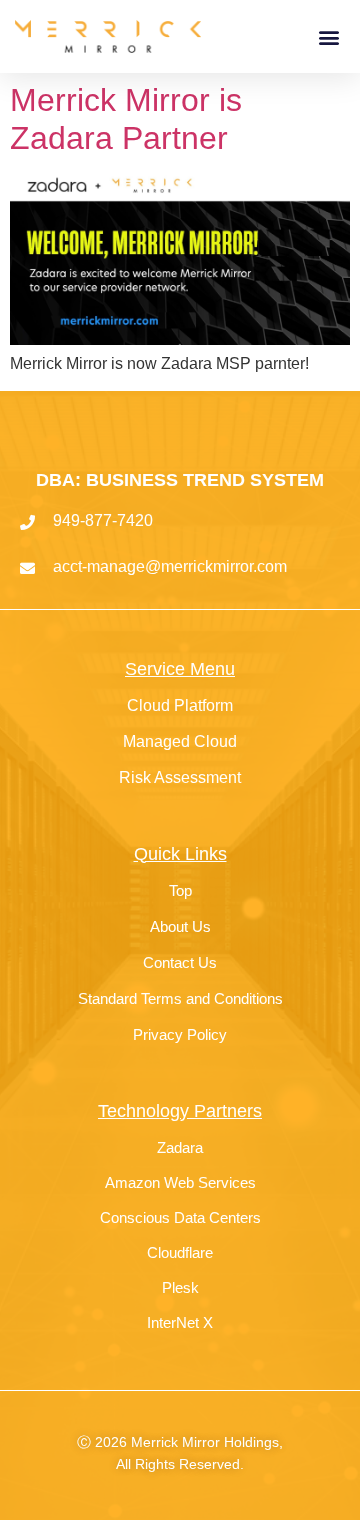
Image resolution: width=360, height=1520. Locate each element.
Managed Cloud (180, 741)
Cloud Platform (180, 705)
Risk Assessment (180, 777)
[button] (328, 36)
